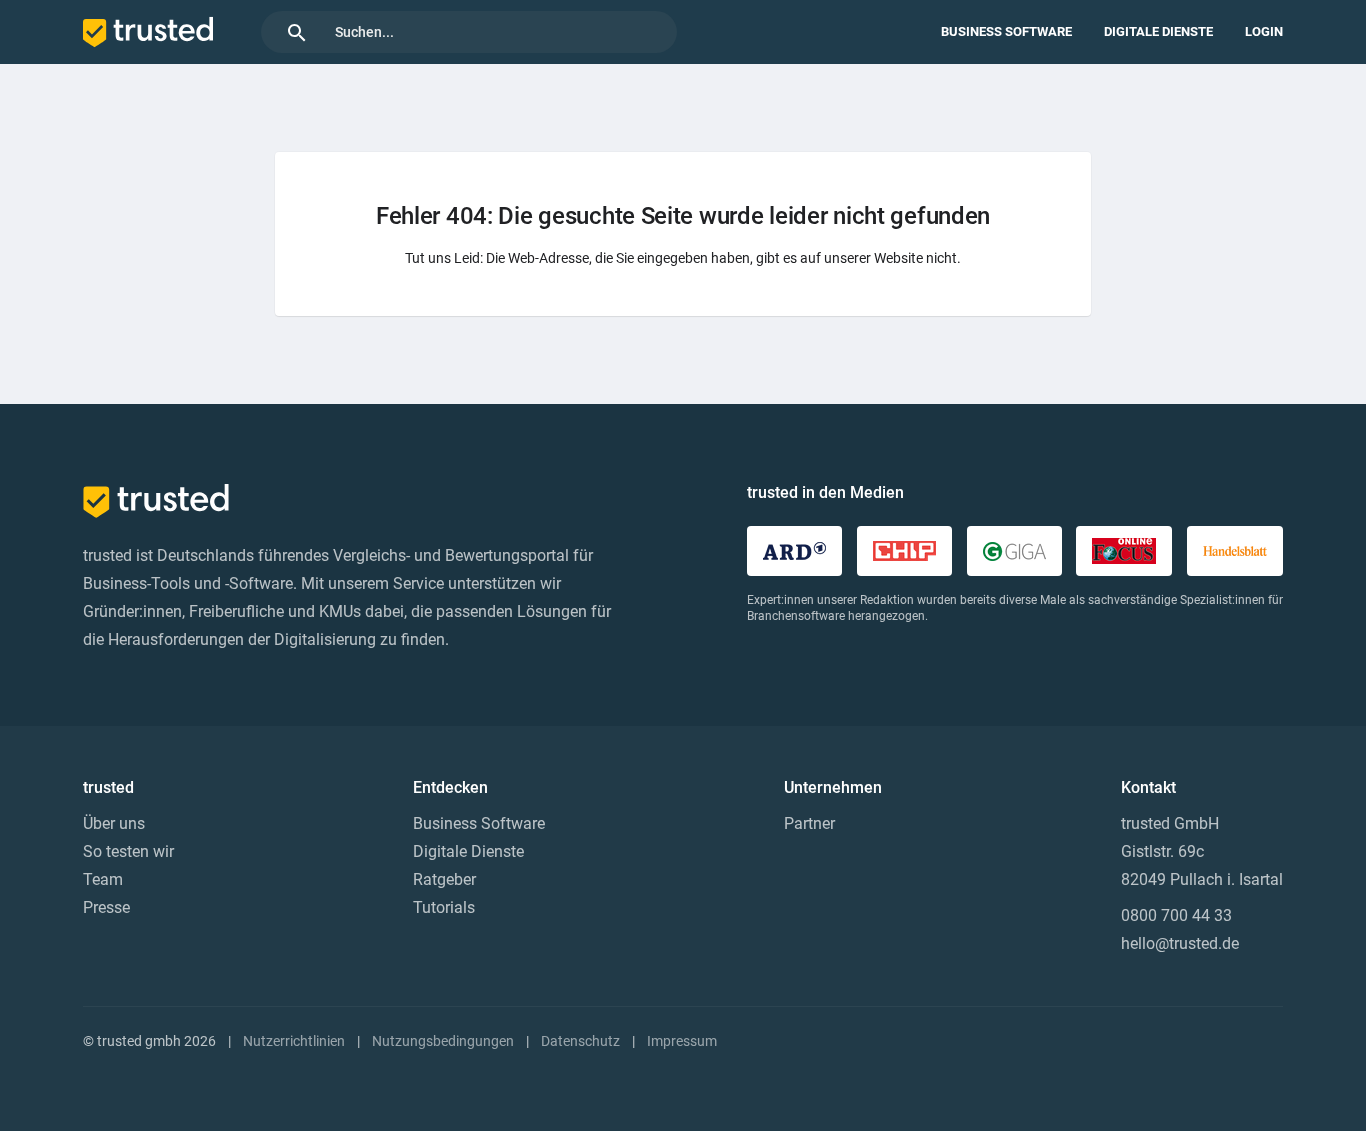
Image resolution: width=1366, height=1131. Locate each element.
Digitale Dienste (1158, 31)
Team (103, 879)
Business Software (1006, 31)
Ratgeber (444, 879)
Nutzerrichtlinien (294, 1041)
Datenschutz (580, 1041)
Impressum (682, 1041)
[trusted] (148, 32)
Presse (106, 907)
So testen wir (128, 851)
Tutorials (444, 907)
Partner (809, 823)
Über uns (114, 823)
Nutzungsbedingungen (443, 1041)
